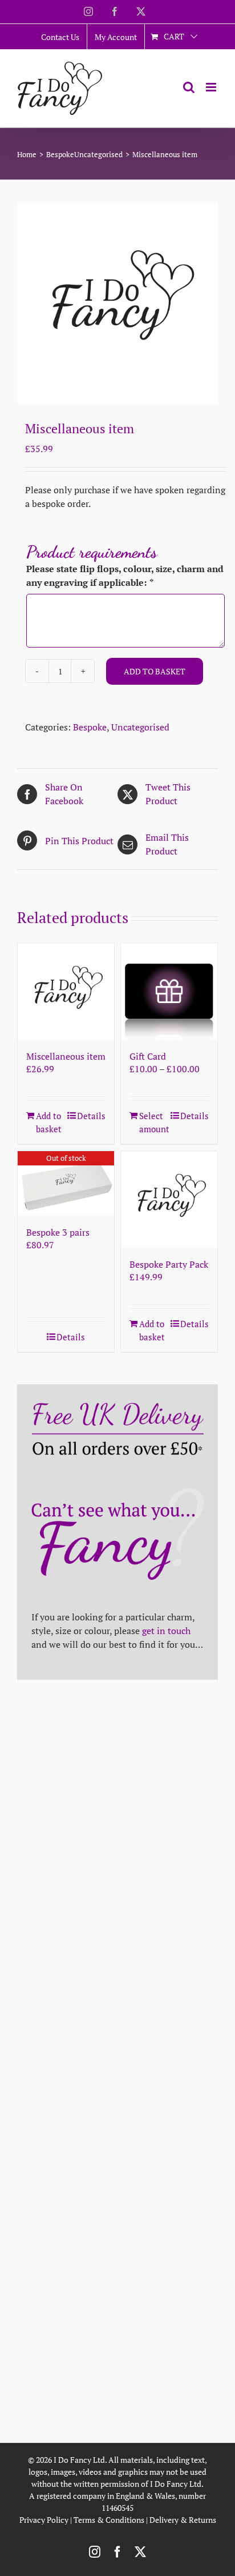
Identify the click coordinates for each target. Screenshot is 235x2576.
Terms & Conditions (109, 2520)
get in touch (166, 1631)
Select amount (154, 1122)
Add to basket (155, 671)
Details (91, 1116)
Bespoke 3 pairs (58, 1232)
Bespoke (90, 727)
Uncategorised (140, 727)
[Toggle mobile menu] (212, 87)
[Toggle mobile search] (189, 87)
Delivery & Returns (183, 2520)
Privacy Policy (44, 2520)
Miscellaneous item (66, 1056)
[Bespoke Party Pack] (169, 1199)
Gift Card (148, 1056)
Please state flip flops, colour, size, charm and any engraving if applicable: (125, 576)
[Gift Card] (169, 991)
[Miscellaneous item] (66, 991)
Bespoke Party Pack (169, 1264)
